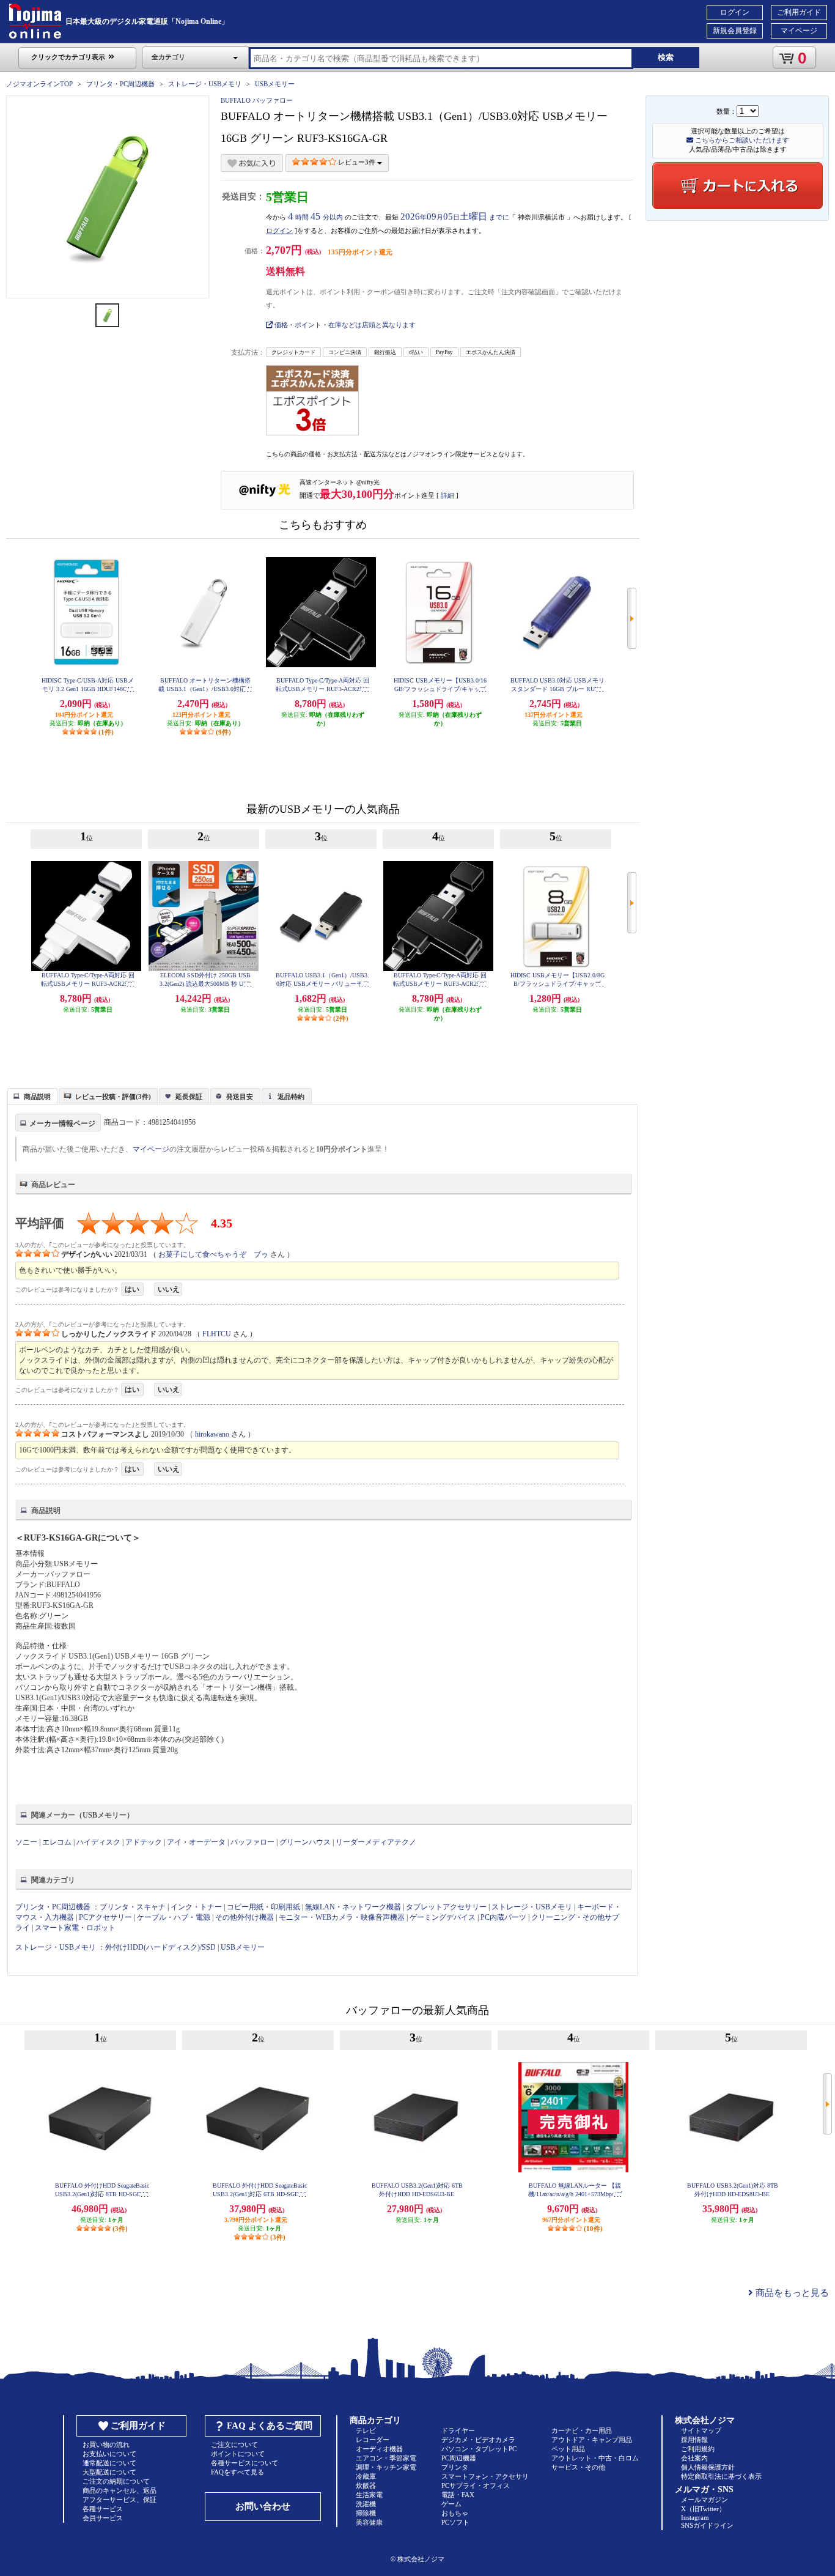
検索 (666, 57)
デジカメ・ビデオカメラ (478, 2440)
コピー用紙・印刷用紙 (263, 1907)
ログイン (735, 12)
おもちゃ (455, 2513)
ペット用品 (568, 2449)
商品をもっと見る (791, 2293)
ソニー (26, 1842)
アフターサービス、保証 (120, 2500)
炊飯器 (366, 2485)
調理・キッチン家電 (386, 2467)
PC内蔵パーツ (503, 1917)
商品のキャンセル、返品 (120, 2490)
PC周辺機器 (459, 2458)
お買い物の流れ (106, 2445)
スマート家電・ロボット (75, 1928)
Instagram (695, 2517)
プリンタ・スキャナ (133, 1907)
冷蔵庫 (366, 2476)
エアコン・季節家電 (386, 2458)
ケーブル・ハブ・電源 (174, 1917)
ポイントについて (238, 2454)
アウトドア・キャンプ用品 (592, 2440)
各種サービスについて (245, 2463)
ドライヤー (458, 2430)
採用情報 (694, 2440)
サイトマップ (701, 2430)
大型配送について (109, 2472)
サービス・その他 (578, 2467)
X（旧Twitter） (703, 2509)
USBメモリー (275, 84)
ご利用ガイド (799, 12)
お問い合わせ (263, 2506)
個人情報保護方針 (708, 2467)
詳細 (447, 495)
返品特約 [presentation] (291, 1097)
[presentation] (31, 1095)
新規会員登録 (735, 31)
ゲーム (451, 2504)
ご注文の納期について (116, 2481)
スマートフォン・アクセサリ (485, 2476)
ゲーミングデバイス (443, 1917)
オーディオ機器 (379, 2449)
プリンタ (455, 2467)
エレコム (57, 1842)
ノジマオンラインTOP (39, 84)
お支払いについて (109, 2454)
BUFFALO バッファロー (257, 100)
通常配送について (109, 2463)
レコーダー (373, 2440)
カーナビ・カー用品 (582, 2430)
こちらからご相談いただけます (741, 140)
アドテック (144, 1842)
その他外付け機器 (245, 1917)
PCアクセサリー (105, 1917)
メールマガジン (704, 2500)
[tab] (32, 1096)
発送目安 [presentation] (240, 1097)
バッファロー (252, 1842)
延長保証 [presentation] (189, 1097)
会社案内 (694, 2458)
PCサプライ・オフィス (476, 2485)
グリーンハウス (305, 1842)
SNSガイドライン (707, 2525)
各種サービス (103, 2509)
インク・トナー (196, 1907)
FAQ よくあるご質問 (270, 2426)
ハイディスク (98, 1842)
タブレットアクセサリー (446, 1907)
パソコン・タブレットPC (479, 2449)
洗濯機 (366, 2504)
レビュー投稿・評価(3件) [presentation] (113, 1097)
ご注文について (234, 2445)
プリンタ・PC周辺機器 (120, 84)
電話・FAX (458, 2495)
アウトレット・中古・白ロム (595, 2458)
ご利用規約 (698, 2449)
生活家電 (369, 2495)
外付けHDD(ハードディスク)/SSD (160, 1947)
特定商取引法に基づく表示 (721, 2476)
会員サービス (103, 2518)
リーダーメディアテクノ (376, 1842)
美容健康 (369, 2522)
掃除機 (366, 2513)
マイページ (799, 31)
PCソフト (455, 2522)
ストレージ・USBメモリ (205, 84)
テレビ (366, 2430)
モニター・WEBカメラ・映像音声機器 (342, 1917)
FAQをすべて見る (237, 2472)
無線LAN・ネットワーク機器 (353, 1907)
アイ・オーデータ (196, 1842)
